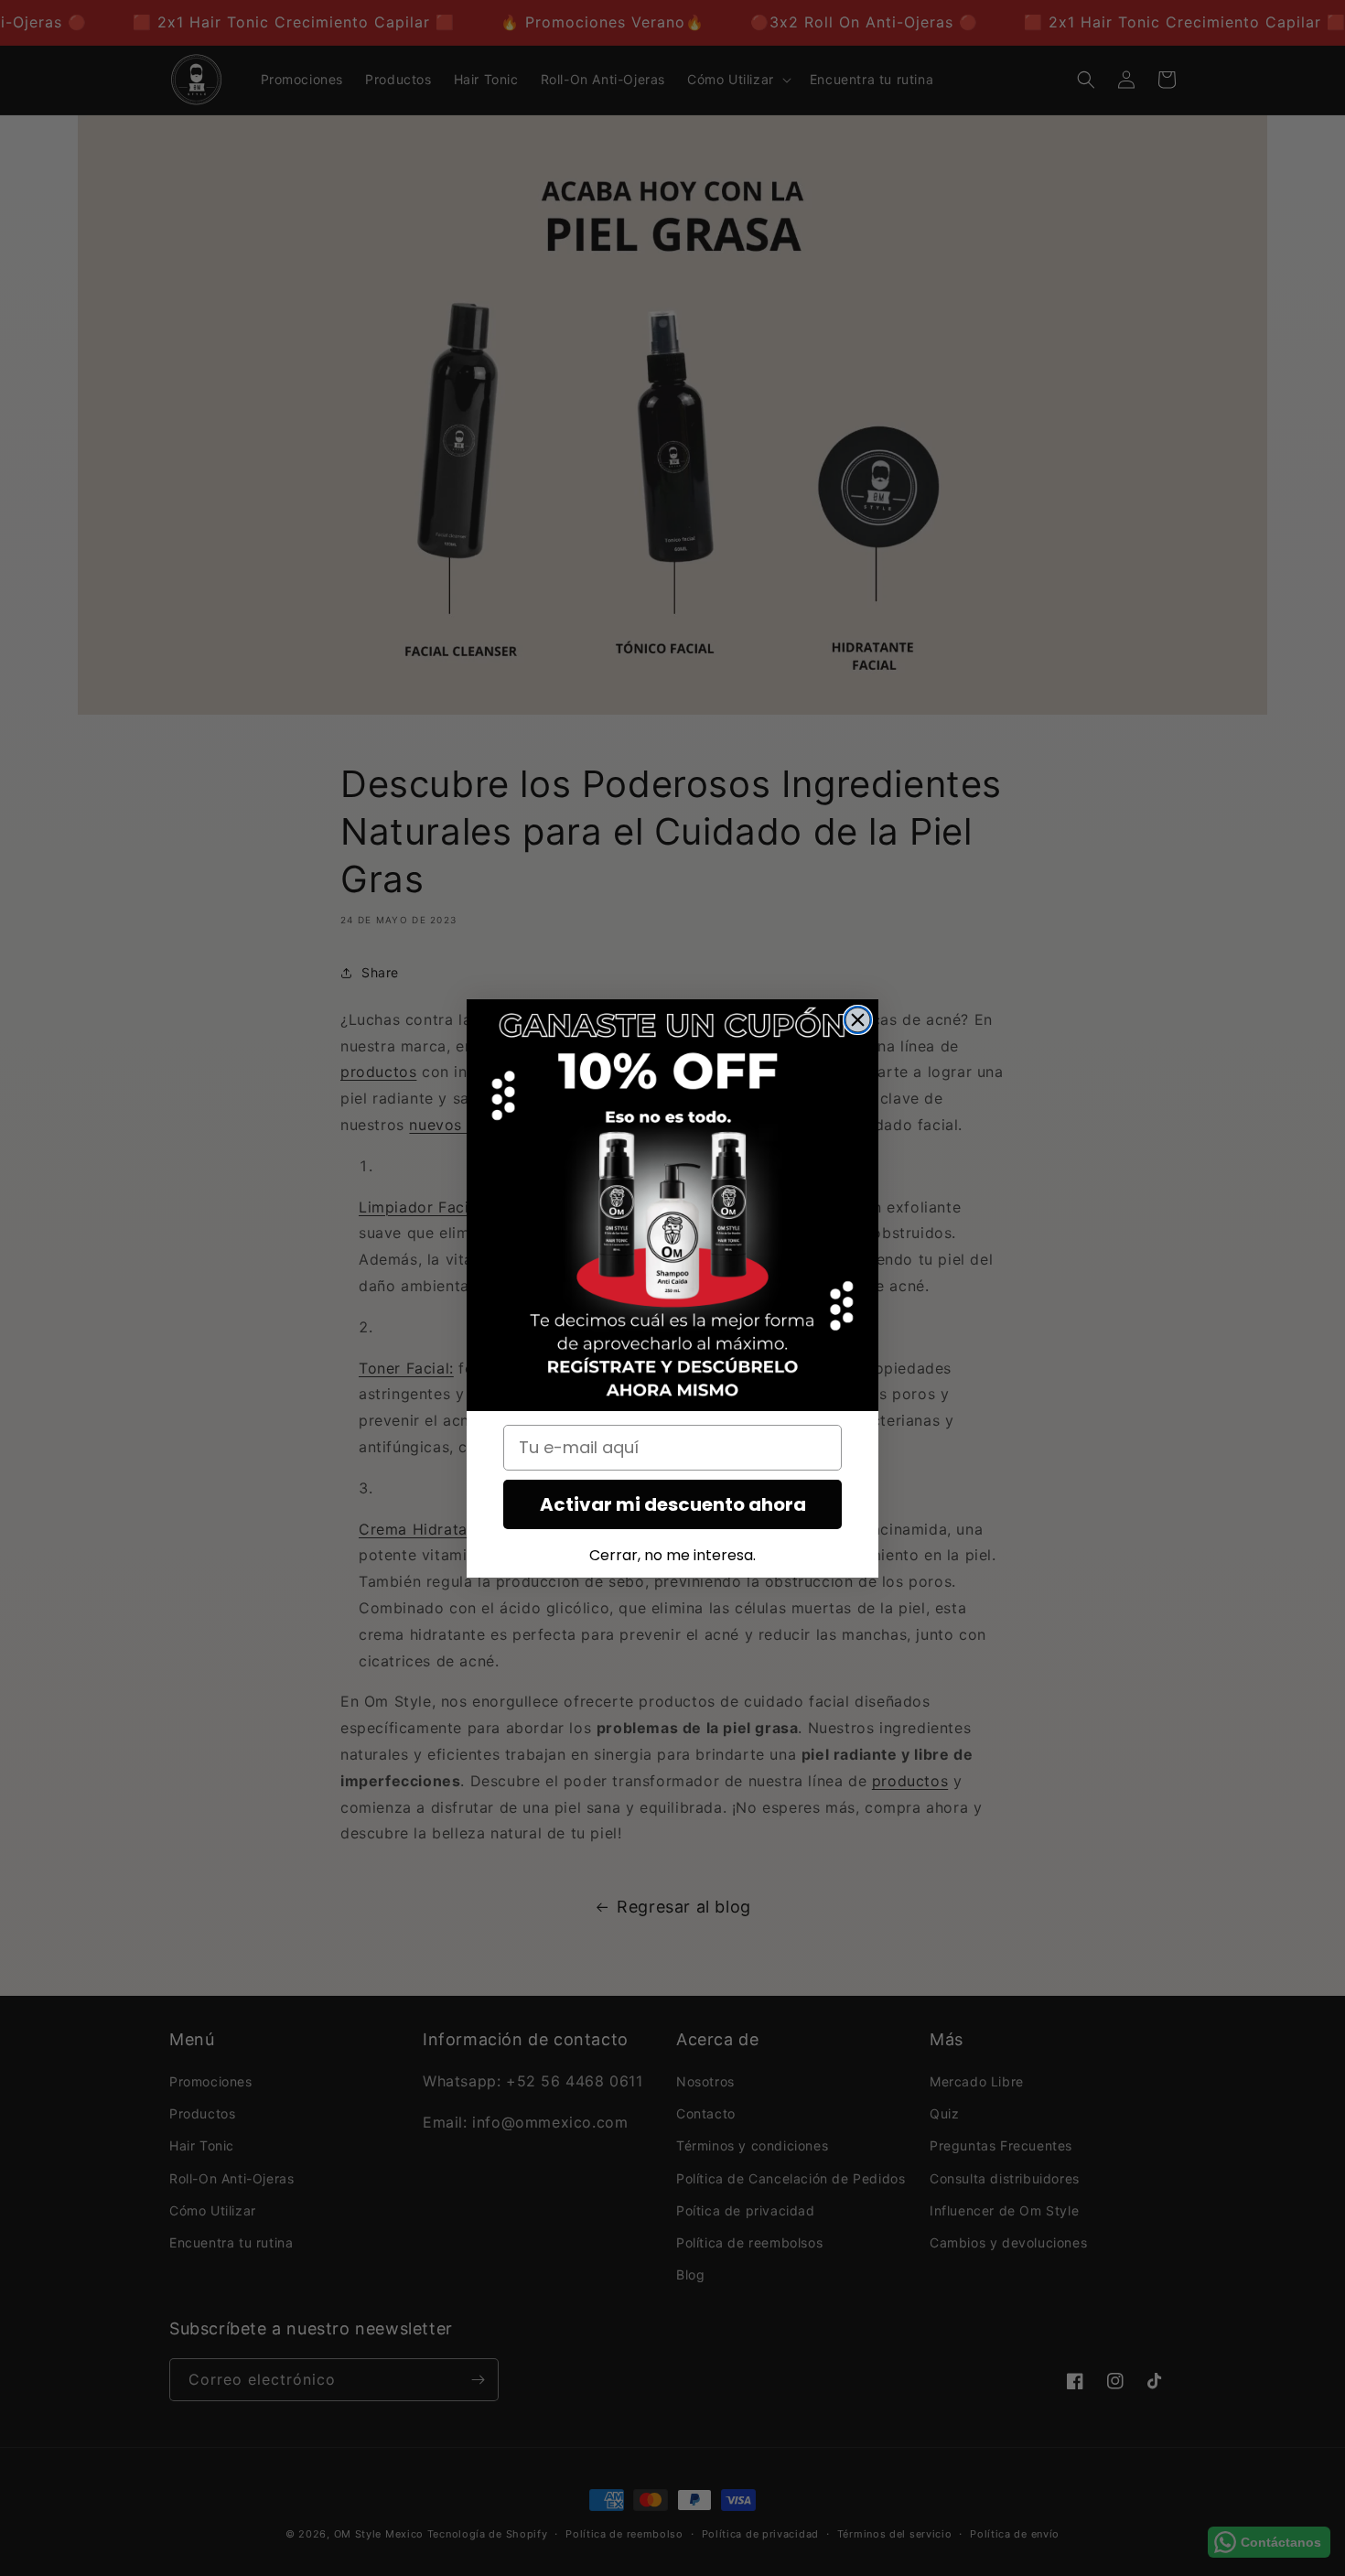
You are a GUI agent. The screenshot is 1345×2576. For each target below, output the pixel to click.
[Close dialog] (858, 1020)
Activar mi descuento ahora (673, 1504)
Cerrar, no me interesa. (672, 1555)
